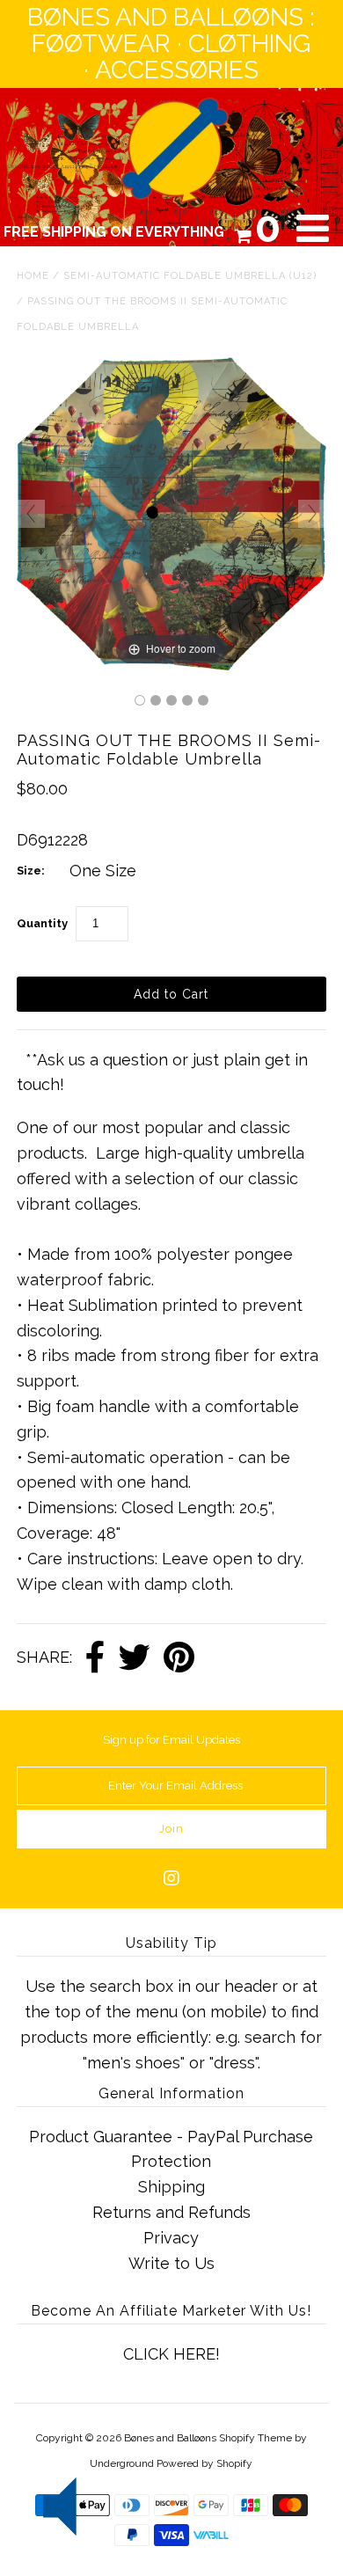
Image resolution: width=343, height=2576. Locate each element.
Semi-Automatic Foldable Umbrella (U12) (190, 276)
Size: (31, 871)
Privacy (171, 2238)
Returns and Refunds (171, 2212)
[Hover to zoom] (171, 512)
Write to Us (171, 2263)
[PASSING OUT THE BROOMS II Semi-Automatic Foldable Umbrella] (140, 700)
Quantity (42, 923)
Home (33, 276)
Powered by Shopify (204, 2463)
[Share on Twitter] (135, 1658)
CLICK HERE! (171, 2354)
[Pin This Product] (179, 1658)
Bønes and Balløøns (170, 2438)
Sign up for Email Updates (171, 1740)
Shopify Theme (255, 2438)
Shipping (171, 2187)
